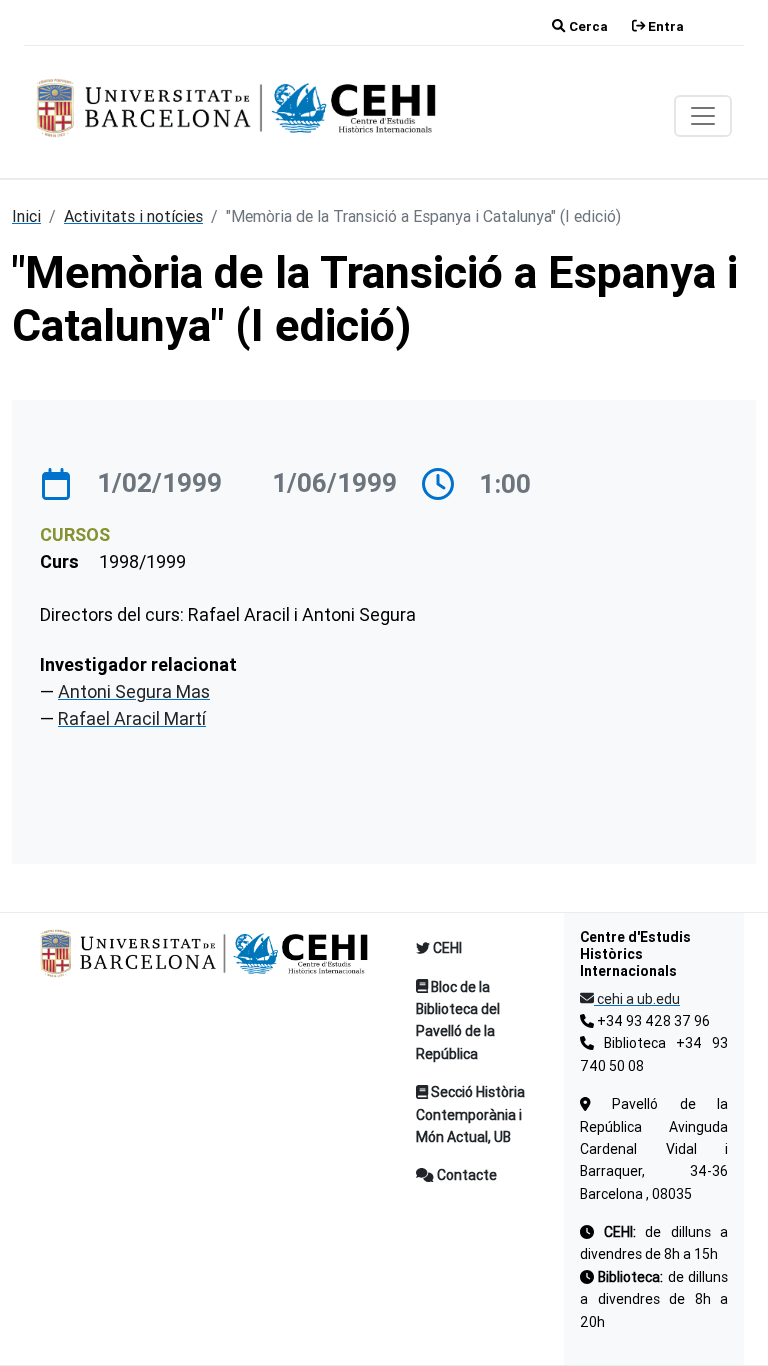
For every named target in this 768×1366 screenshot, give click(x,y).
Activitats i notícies (133, 216)
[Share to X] (708, 768)
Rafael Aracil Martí (132, 718)
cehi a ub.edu (637, 999)
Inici (26, 216)
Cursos (75, 534)
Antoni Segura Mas (134, 691)
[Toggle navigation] (703, 116)
